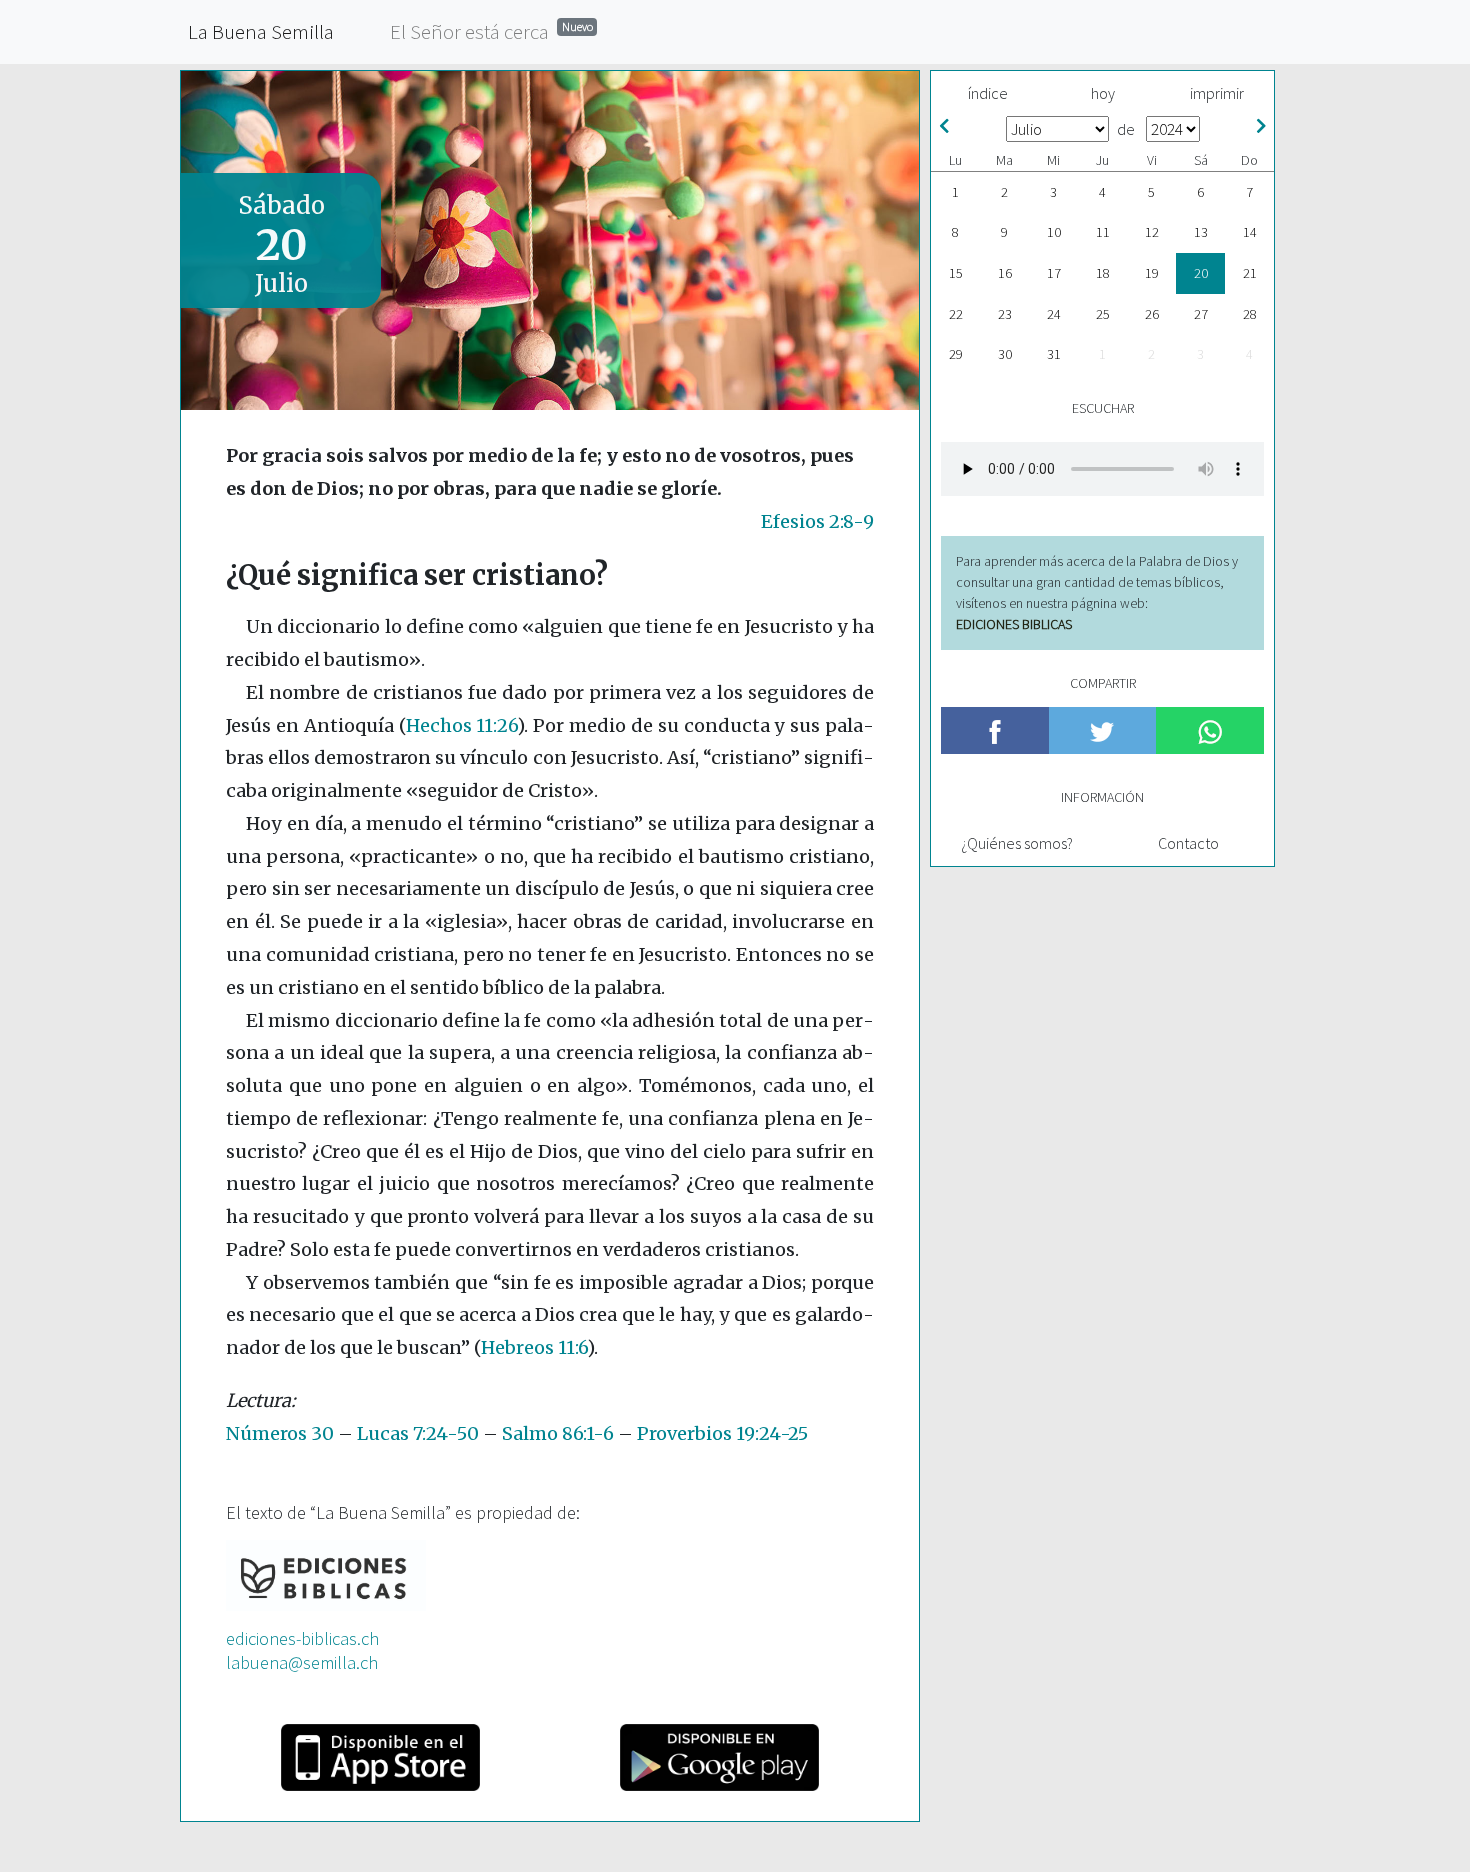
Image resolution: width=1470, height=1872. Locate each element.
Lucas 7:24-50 (418, 1433)
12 (1152, 232)
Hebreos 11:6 (534, 1347)
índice (988, 93)
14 (1250, 232)
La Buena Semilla (261, 31)
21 (1250, 273)
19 (1152, 273)
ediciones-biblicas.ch (302, 1638)
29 (956, 354)
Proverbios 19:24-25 (722, 1433)
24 (1054, 314)
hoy (1103, 93)
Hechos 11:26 (462, 725)
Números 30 (280, 1433)
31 (1054, 354)
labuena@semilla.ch (302, 1662)
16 (1005, 273)
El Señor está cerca (491, 31)
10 (1054, 232)
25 (1103, 314)
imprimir (1217, 93)
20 (1201, 273)
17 (1054, 273)
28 (1250, 314)
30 (1005, 354)
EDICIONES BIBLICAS (1014, 624)
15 (956, 273)
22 (956, 314)
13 (1201, 232)
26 (1152, 314)
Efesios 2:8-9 (817, 521)
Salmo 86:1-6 (558, 1433)
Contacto (1188, 843)
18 (1103, 273)
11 (1103, 232)
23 (1005, 314)
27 (1201, 314)
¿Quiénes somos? (1017, 843)
